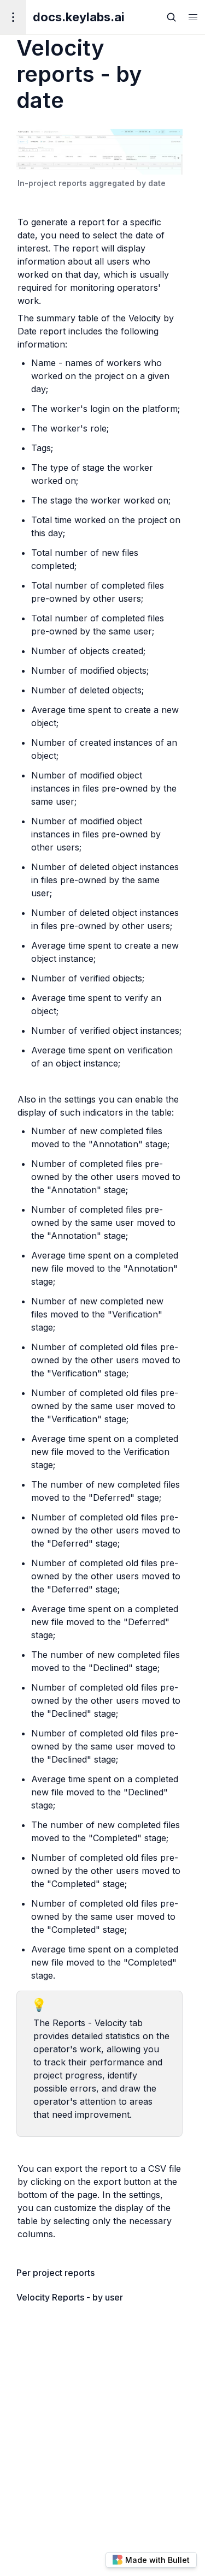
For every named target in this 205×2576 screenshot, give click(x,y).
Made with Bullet (157, 2560)
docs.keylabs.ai (79, 17)
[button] (193, 17)
